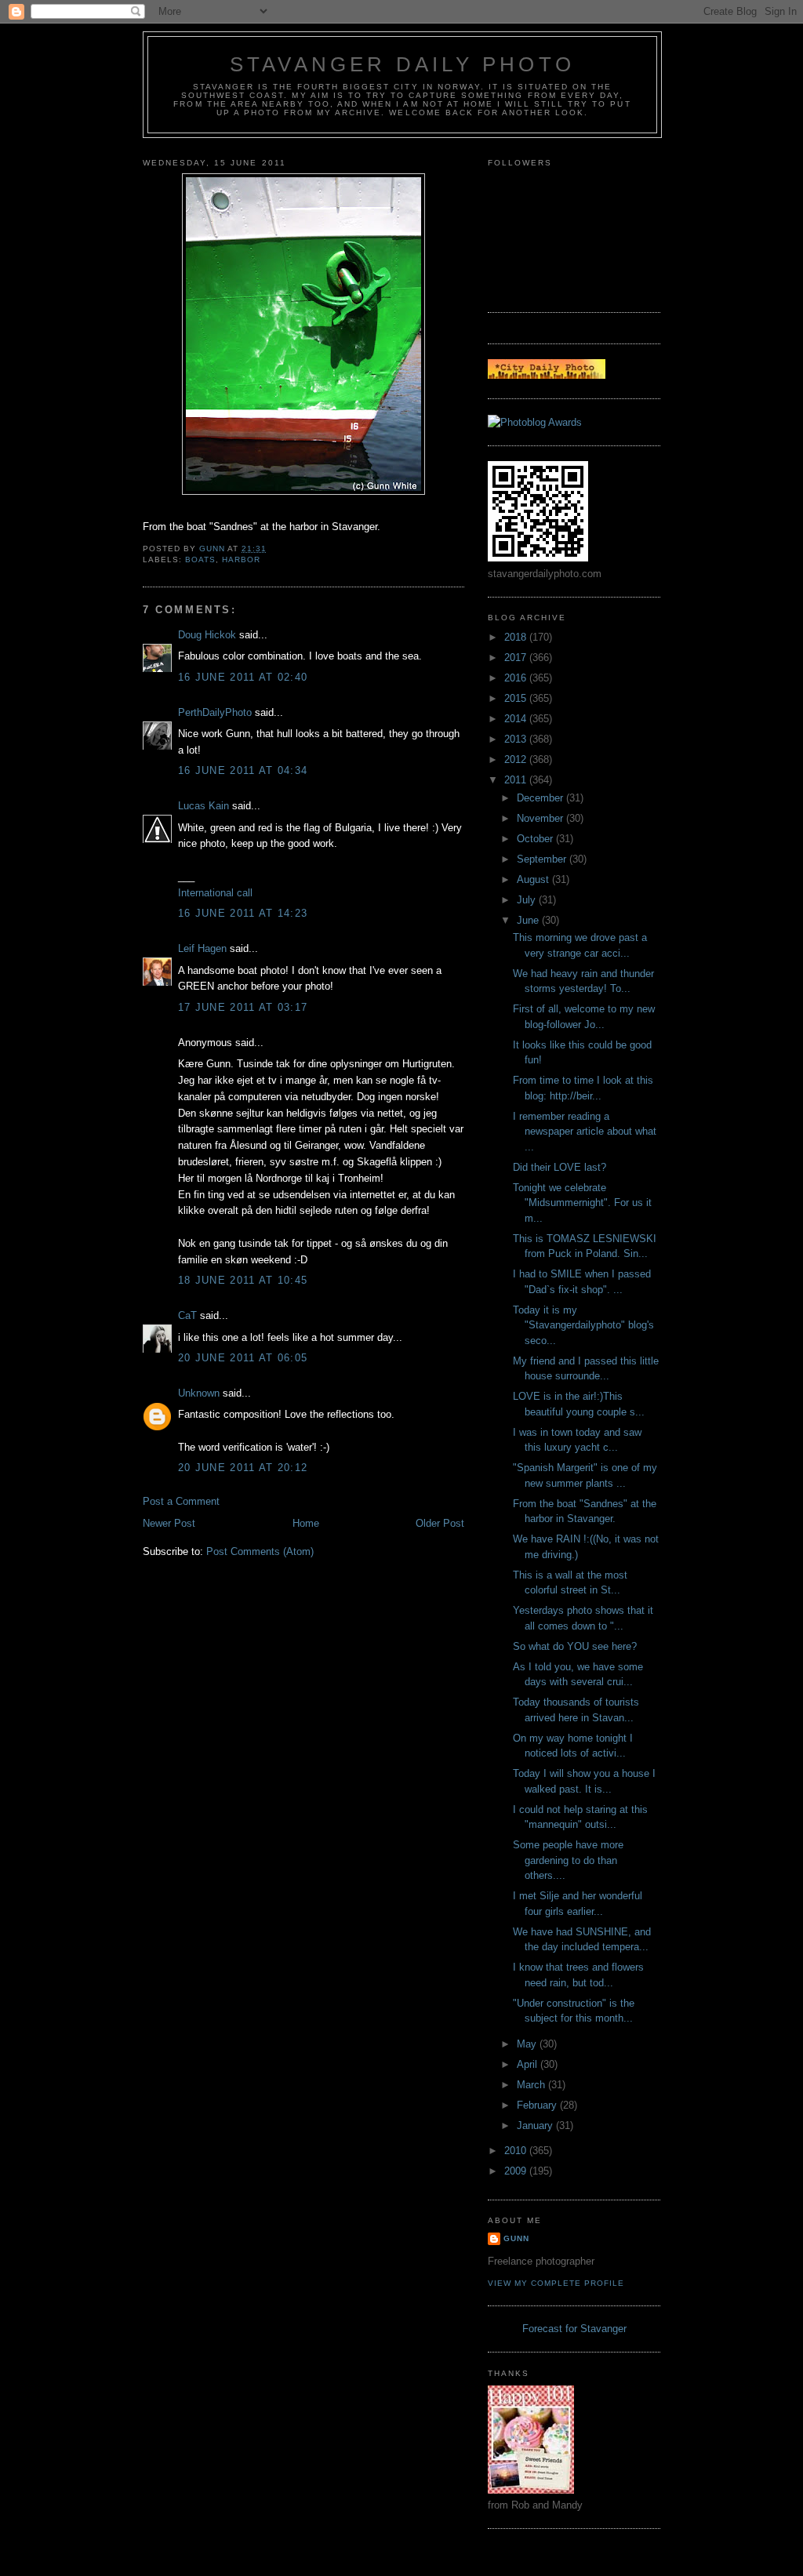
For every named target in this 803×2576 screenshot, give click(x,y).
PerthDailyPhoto (215, 712)
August (534, 879)
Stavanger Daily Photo (402, 64)
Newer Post (169, 1523)
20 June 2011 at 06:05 (243, 1358)
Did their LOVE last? (560, 1167)
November (541, 818)
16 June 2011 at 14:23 (243, 913)
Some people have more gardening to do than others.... (568, 1860)
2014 (517, 719)
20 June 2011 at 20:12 (243, 1468)
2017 (517, 658)
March (532, 2085)
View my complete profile (556, 2283)
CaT (187, 1315)
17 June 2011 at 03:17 (243, 1007)
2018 (517, 637)
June (529, 920)
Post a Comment (181, 1501)
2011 (517, 780)
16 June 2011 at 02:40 (243, 677)
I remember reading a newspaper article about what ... (585, 1132)
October (536, 839)
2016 (517, 678)
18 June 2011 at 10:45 (243, 1280)
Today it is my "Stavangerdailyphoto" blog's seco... (583, 1325)
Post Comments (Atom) (260, 1551)
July (528, 900)
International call (215, 893)
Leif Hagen (202, 948)
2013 (517, 739)
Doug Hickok (207, 635)
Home (306, 1523)
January (536, 2125)
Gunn (516, 2238)
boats (200, 560)
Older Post (440, 1523)
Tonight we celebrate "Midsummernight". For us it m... (582, 1203)
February (538, 2105)
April (529, 2064)
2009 (517, 2171)
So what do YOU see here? (575, 1646)
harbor (241, 560)
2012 (517, 759)
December (541, 798)
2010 (517, 2151)
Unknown (199, 1393)
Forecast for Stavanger (574, 2329)
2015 (517, 698)
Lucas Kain (203, 806)
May (528, 2044)
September (543, 859)
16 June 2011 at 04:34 (243, 770)
